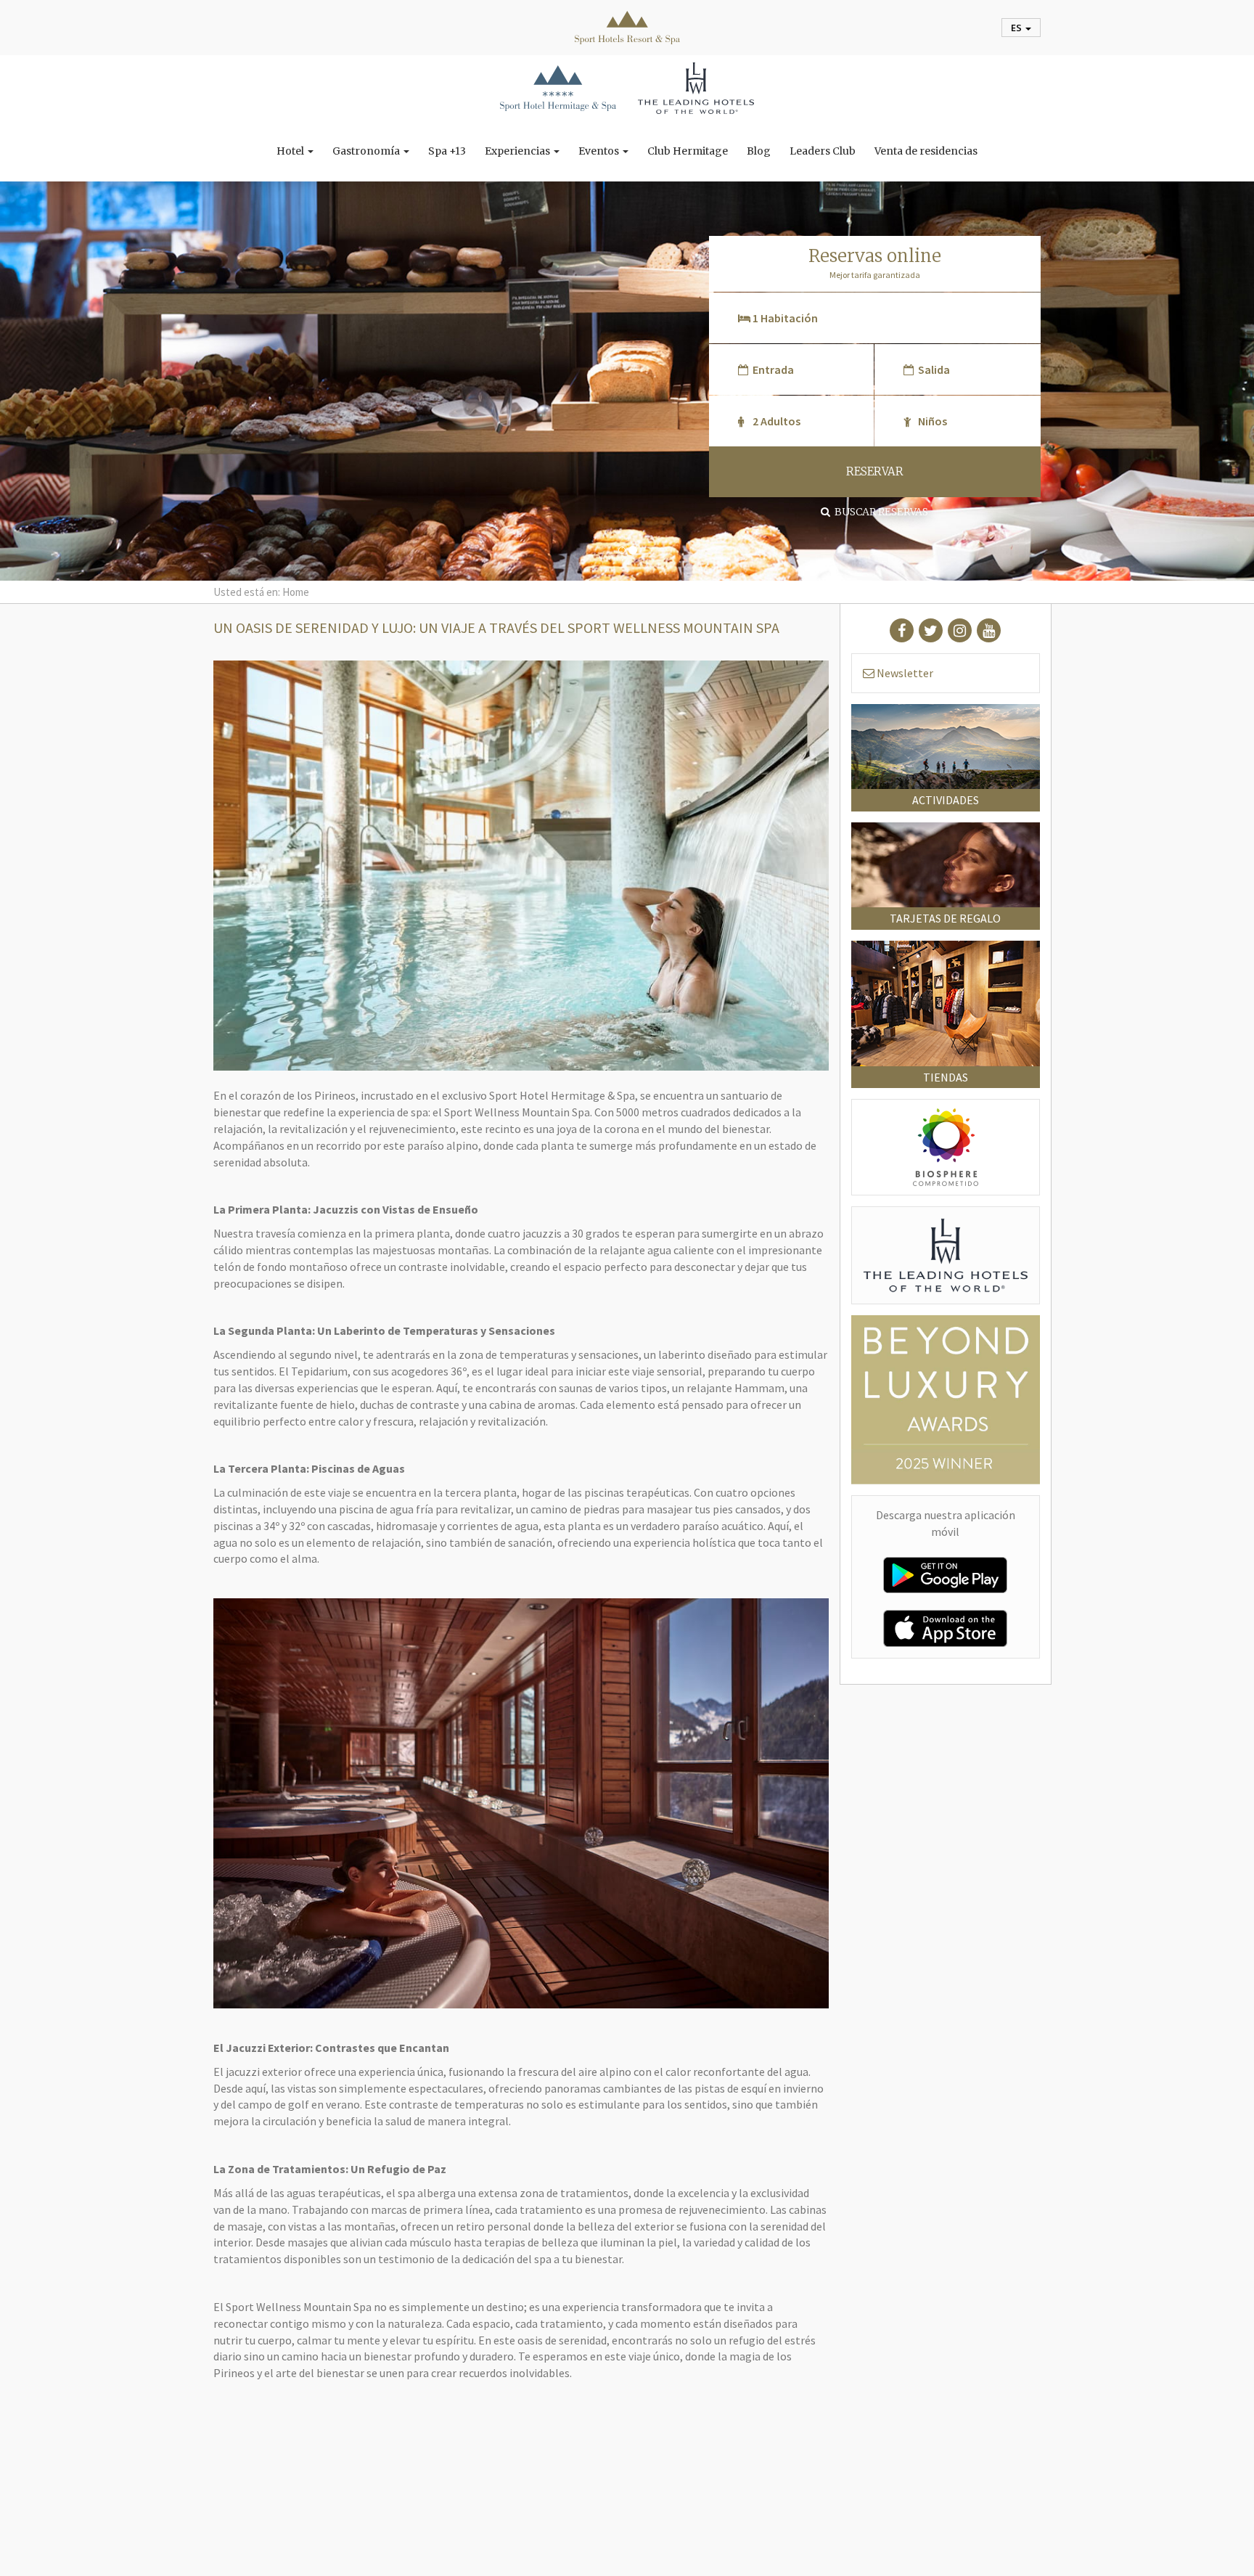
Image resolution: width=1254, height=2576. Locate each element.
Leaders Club (823, 151)
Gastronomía (367, 151)
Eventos (600, 151)
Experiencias (519, 151)
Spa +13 (447, 151)
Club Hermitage (688, 151)
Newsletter (904, 673)
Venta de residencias (926, 151)
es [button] (1017, 28)
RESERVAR (875, 471)
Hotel (291, 151)
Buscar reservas (879, 512)
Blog (759, 151)
